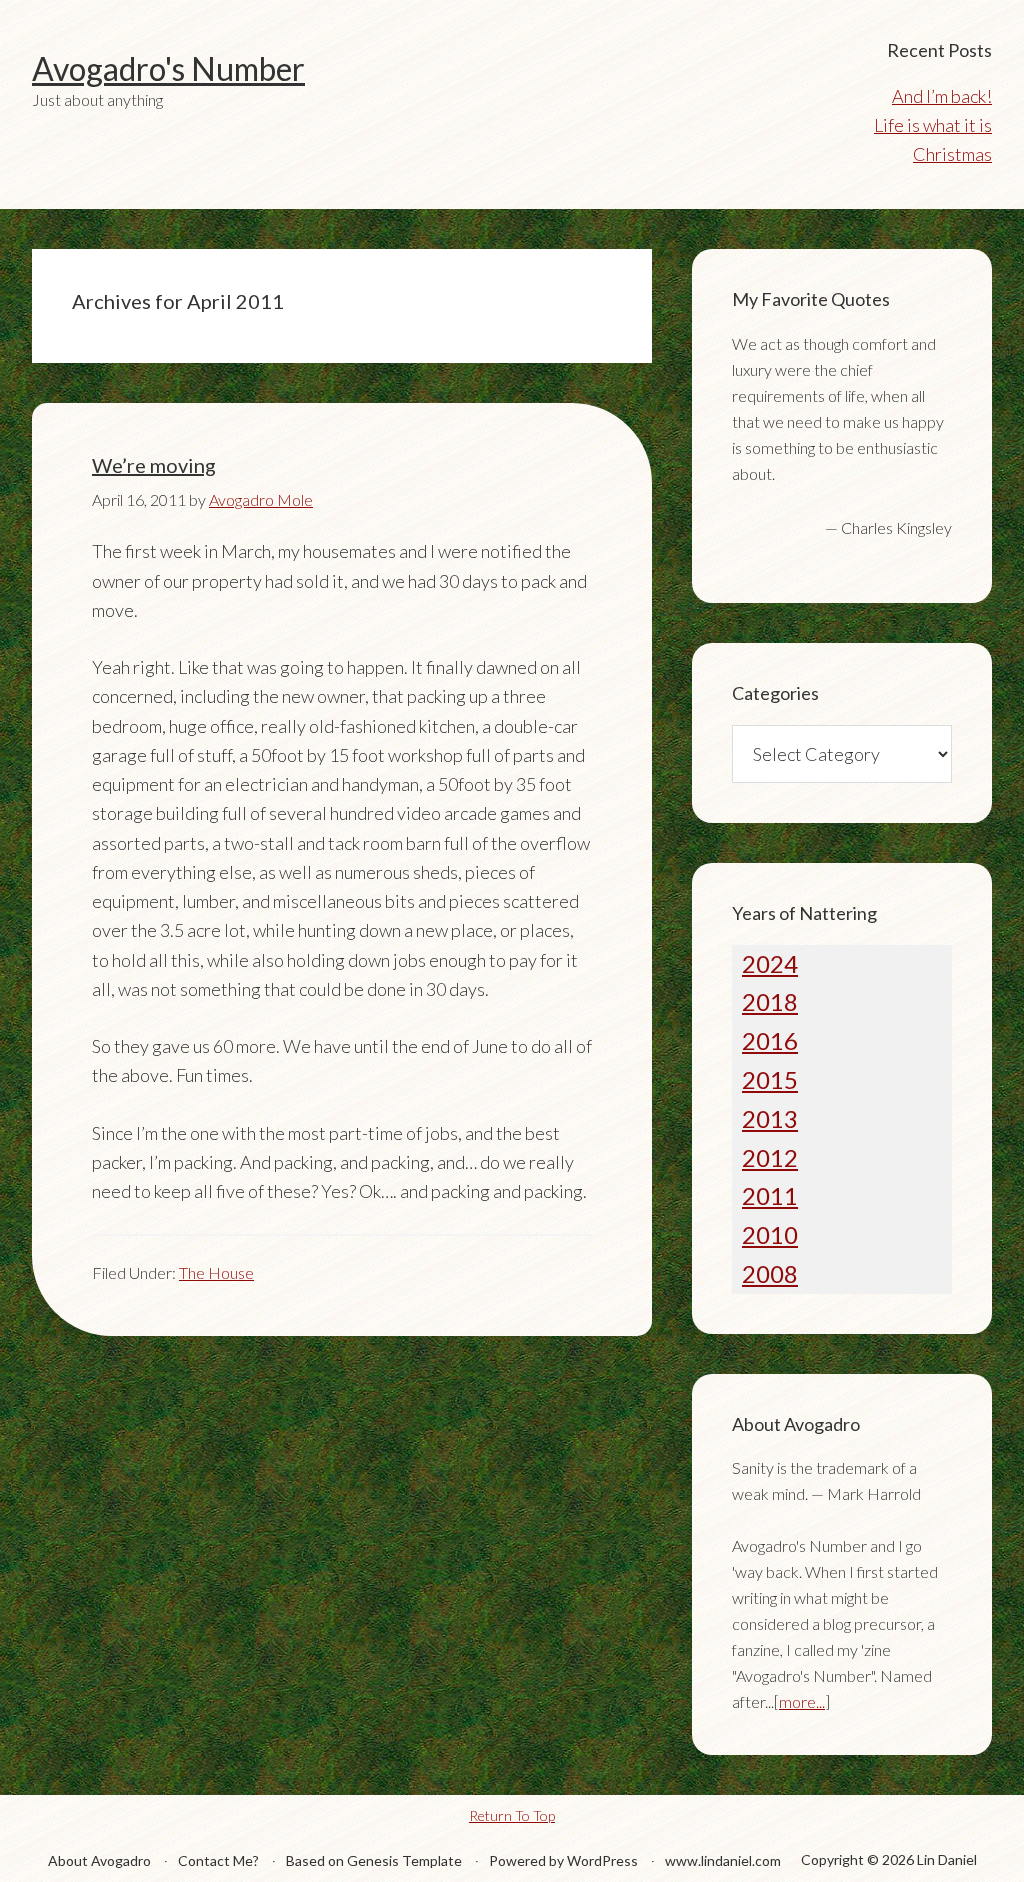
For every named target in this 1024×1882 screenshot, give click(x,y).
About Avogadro (99, 1860)
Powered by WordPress (563, 1860)
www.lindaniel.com (723, 1860)
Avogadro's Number (168, 68)
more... (802, 1701)
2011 (770, 1195)
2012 (770, 1157)
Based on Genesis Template (374, 1860)
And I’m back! (942, 96)
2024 (770, 963)
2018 (770, 1001)
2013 (770, 1118)
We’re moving (154, 465)
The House (216, 1272)
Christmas (952, 154)
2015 (770, 1079)
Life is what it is (933, 125)
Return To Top (512, 1815)
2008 (770, 1273)
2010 (770, 1234)
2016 (770, 1040)
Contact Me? (218, 1860)
